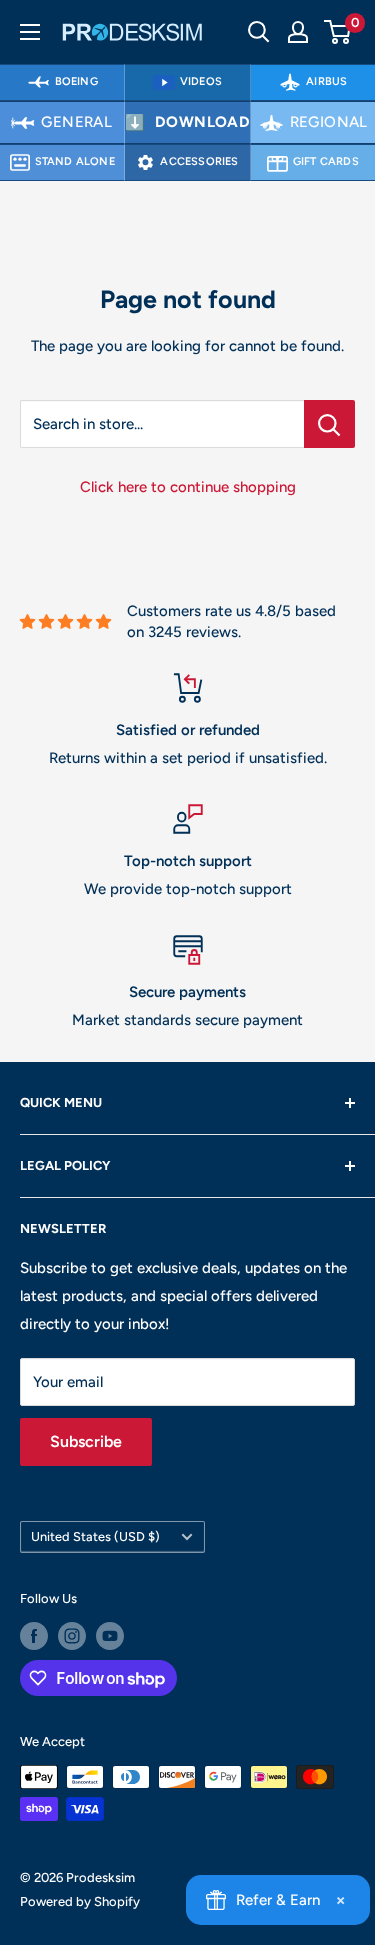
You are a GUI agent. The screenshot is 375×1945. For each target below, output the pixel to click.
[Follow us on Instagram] (72, 1636)
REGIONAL (329, 122)
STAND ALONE (75, 161)
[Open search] (259, 32)
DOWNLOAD (202, 122)
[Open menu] (30, 32)
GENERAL (76, 122)
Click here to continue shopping (188, 487)
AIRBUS (326, 81)
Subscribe (86, 1441)
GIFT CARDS (326, 161)
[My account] (298, 32)
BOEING (76, 81)
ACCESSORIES (199, 161)
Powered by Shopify (80, 1901)
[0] (338, 32)
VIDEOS (201, 81)
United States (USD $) (95, 1536)
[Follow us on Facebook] (34, 1636)
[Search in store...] (329, 424)
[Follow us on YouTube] (110, 1636)
